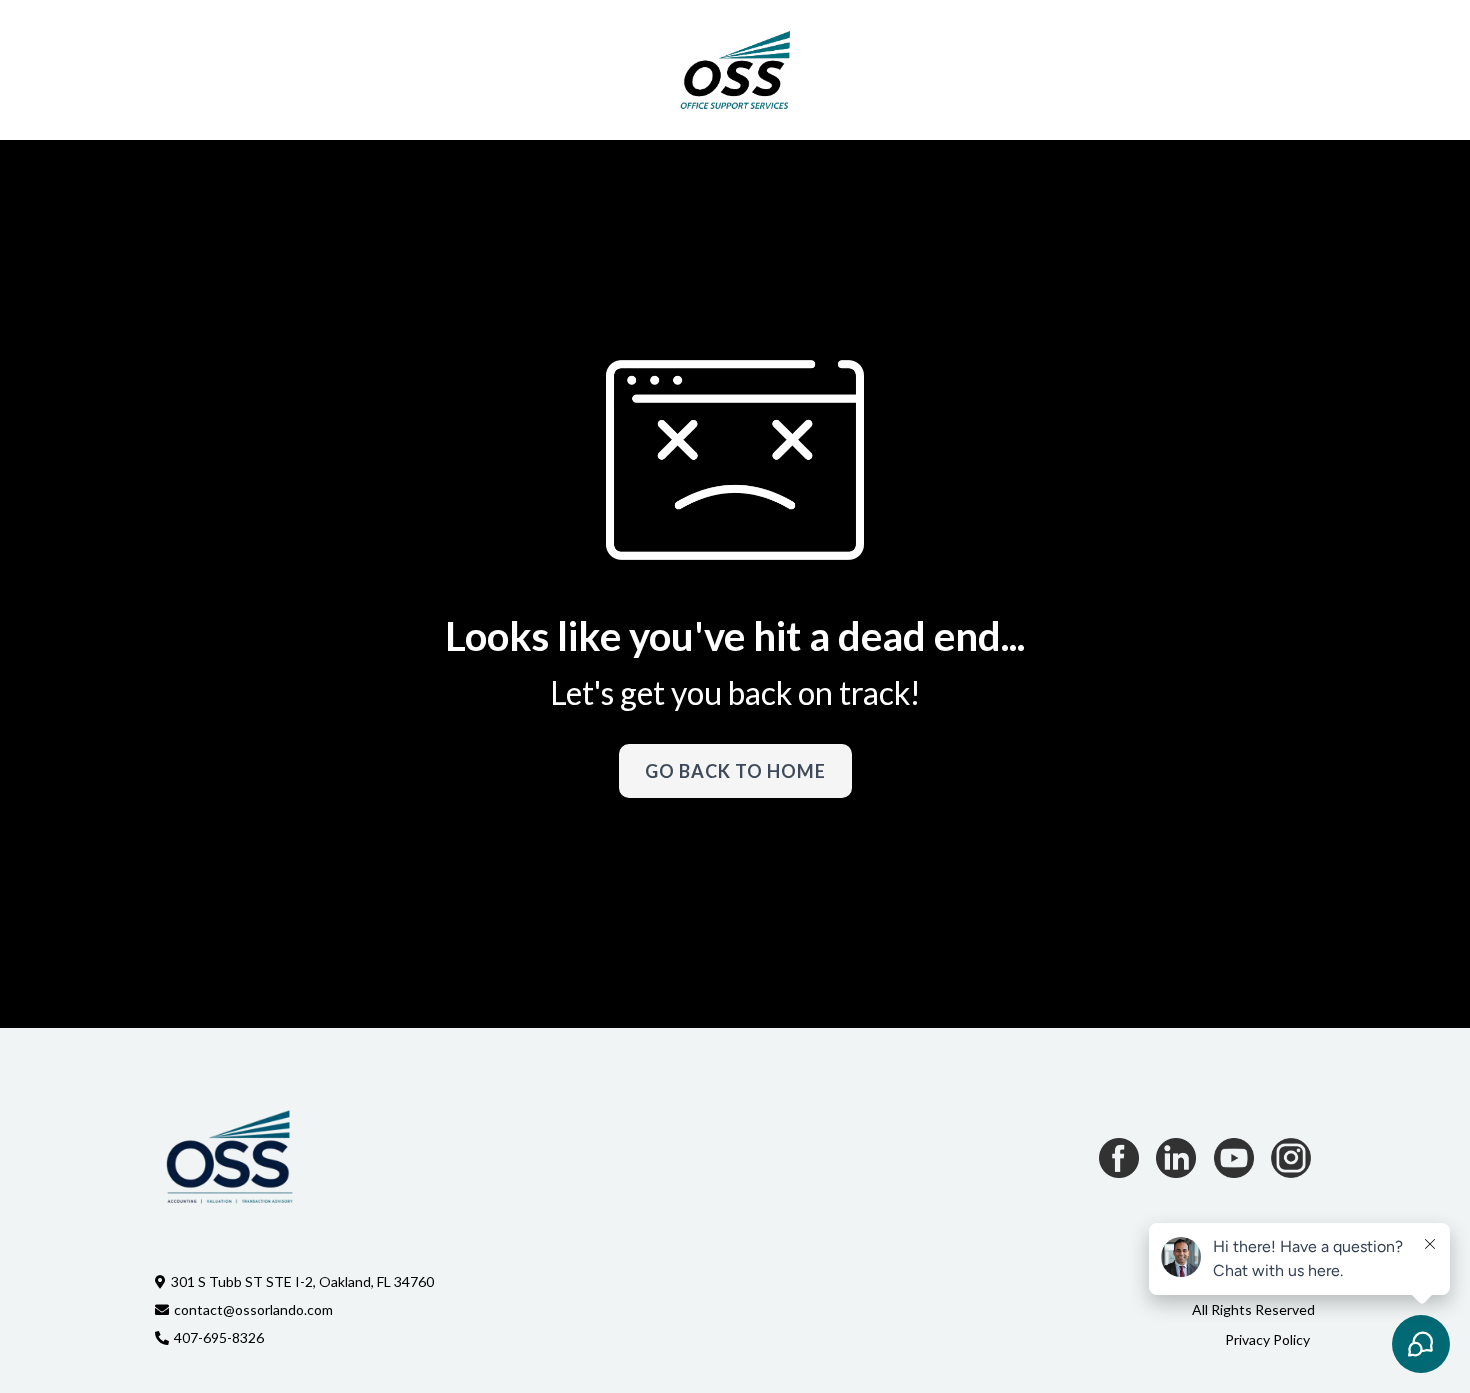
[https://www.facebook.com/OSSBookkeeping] (1119, 1158)
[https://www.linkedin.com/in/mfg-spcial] (1176, 1158)
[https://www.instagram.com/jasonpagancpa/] (1291, 1158)
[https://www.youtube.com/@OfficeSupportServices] (1234, 1158)
